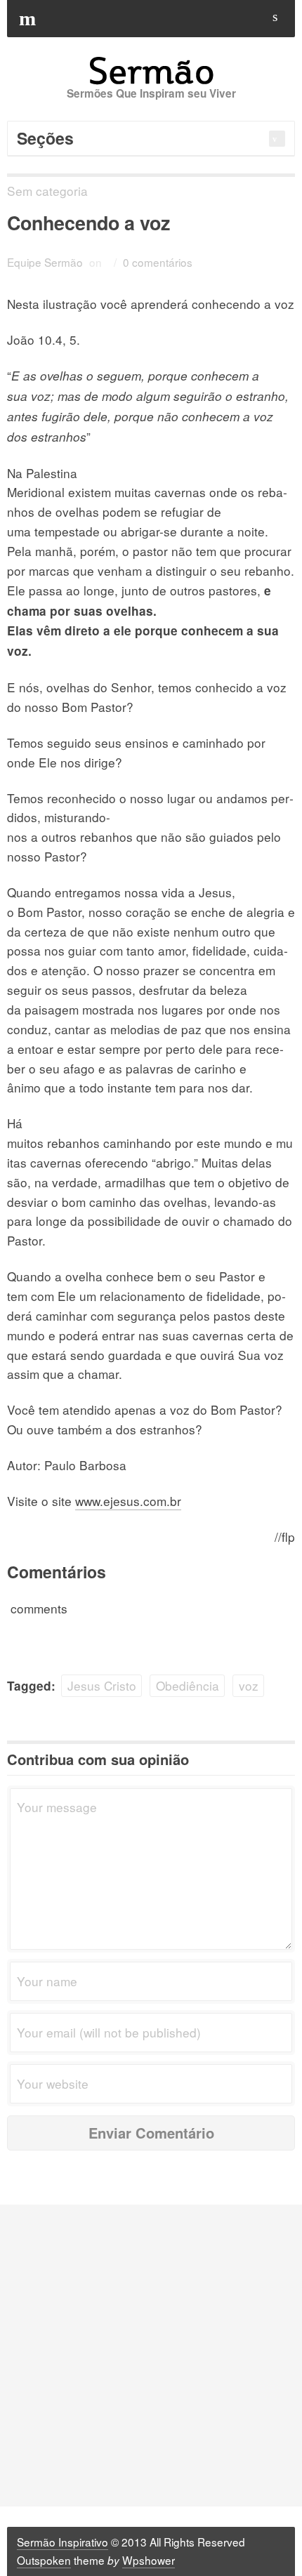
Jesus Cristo (102, 1685)
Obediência (188, 1685)
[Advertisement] (151, 2356)
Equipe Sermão (45, 262)
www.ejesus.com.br (128, 1501)
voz (249, 1685)
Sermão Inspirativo (63, 2542)
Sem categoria (47, 191)
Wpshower (149, 2560)
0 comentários (158, 262)
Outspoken (44, 2560)
